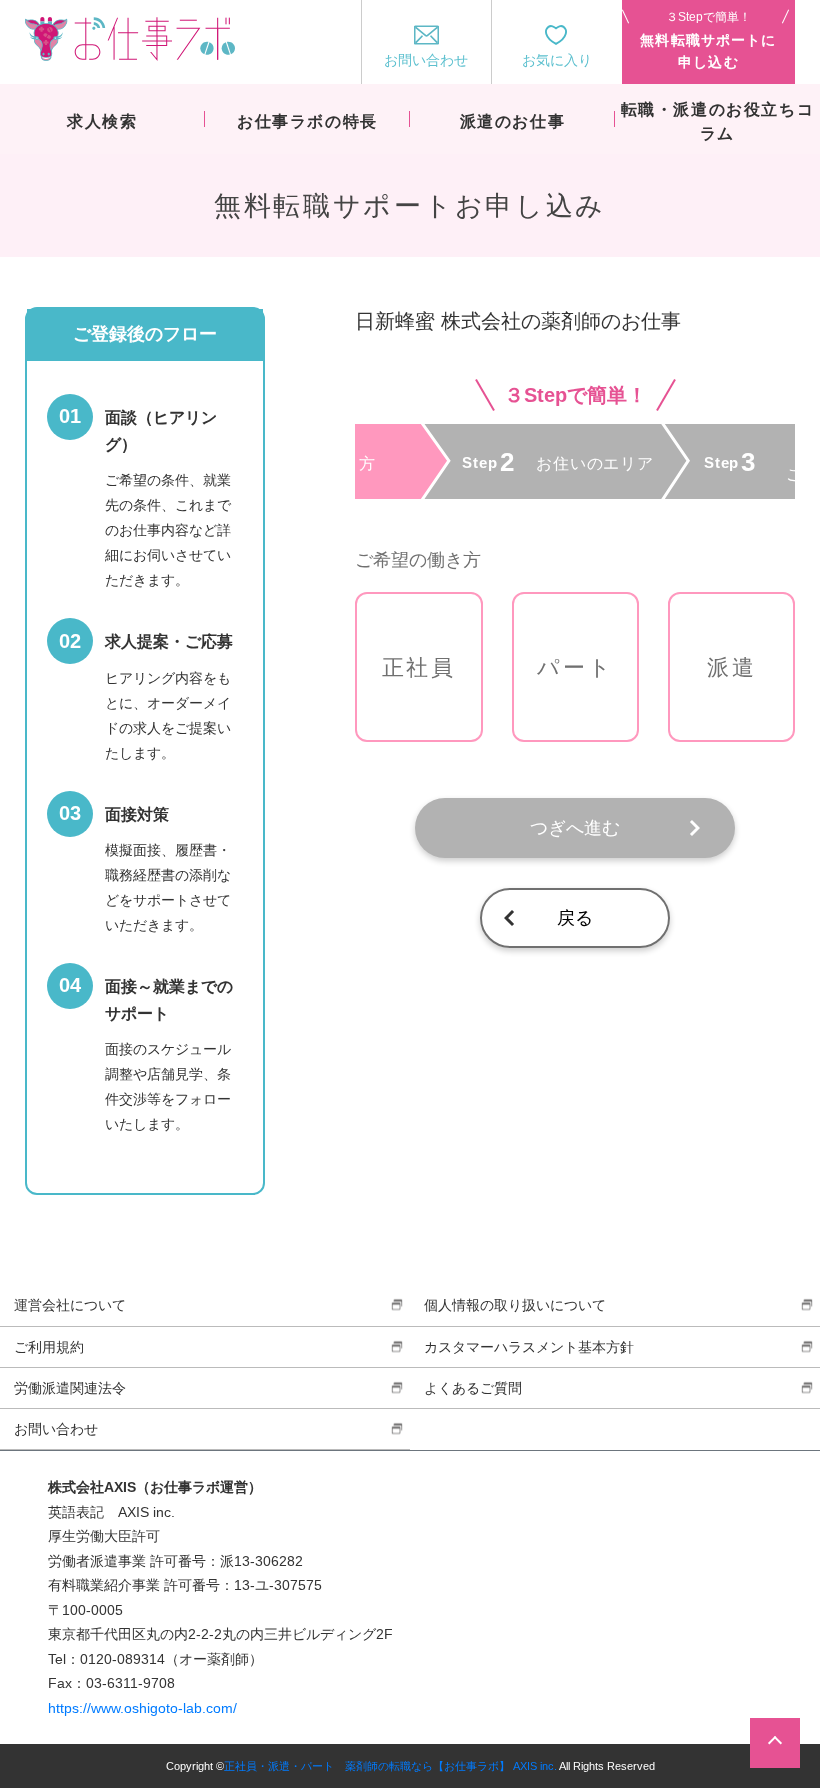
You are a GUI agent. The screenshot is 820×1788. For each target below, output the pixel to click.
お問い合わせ (56, 1429)
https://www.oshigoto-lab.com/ (142, 1708)
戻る (575, 918)
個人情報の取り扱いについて (515, 1305)
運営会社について (70, 1305)
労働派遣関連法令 (70, 1388)
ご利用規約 (49, 1347)
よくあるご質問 (473, 1388)
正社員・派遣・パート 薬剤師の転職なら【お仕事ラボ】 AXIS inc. (390, 1766)
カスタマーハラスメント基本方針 (529, 1347)
